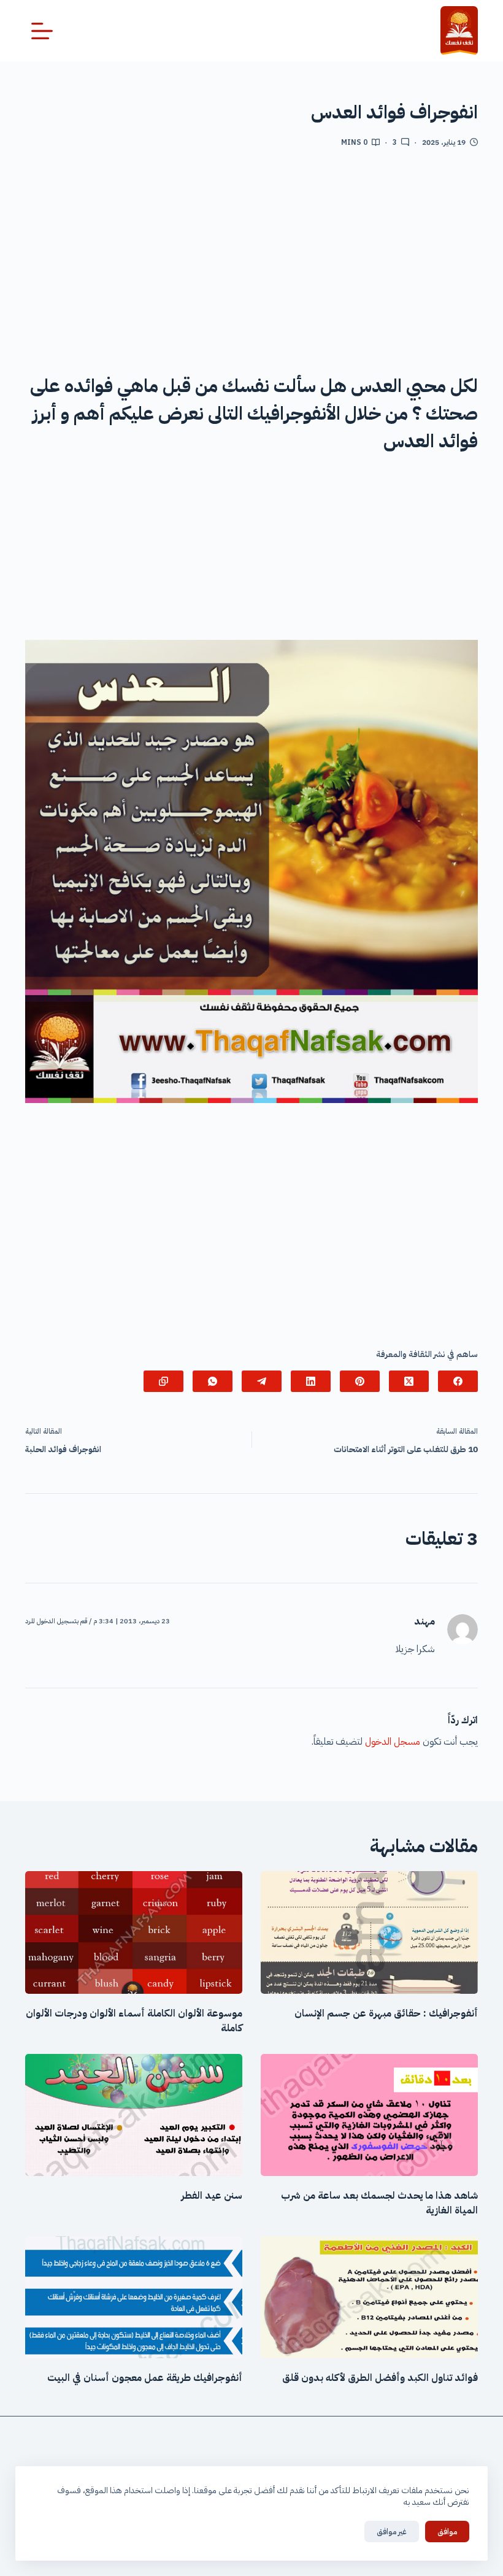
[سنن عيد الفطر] (134, 2115)
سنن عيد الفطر (212, 2196)
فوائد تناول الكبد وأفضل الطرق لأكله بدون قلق (380, 2378)
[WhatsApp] (213, 1381)
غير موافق (392, 2532)
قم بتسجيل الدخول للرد (56, 1621)
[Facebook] (458, 1381)
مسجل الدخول (393, 1742)
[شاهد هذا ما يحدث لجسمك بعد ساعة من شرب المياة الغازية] (369, 2115)
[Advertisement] (251, 258)
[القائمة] (42, 31)
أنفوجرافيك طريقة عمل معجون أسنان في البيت (145, 2378)
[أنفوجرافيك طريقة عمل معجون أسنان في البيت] (134, 2297)
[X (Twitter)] (409, 1381)
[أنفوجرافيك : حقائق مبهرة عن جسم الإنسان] (369, 1932)
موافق (447, 2532)
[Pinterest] (360, 1381)
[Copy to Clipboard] (163, 1381)
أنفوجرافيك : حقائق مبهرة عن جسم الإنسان (386, 2013)
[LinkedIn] (311, 1381)
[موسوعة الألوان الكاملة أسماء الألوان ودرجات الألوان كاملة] (134, 1932)
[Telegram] (262, 1381)
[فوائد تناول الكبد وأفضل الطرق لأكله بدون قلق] (369, 2297)
